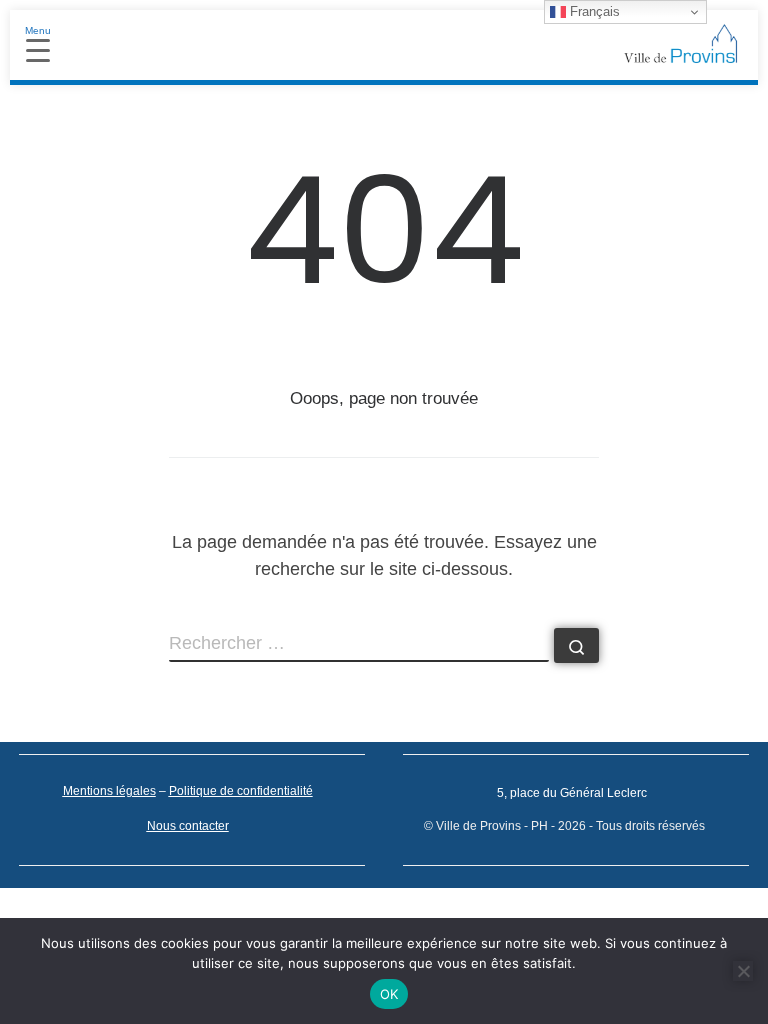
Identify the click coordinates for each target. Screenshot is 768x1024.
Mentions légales (109, 791)
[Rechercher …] (576, 645)
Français (593, 11)
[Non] (743, 971)
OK (389, 994)
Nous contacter (188, 826)
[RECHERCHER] (359, 645)
